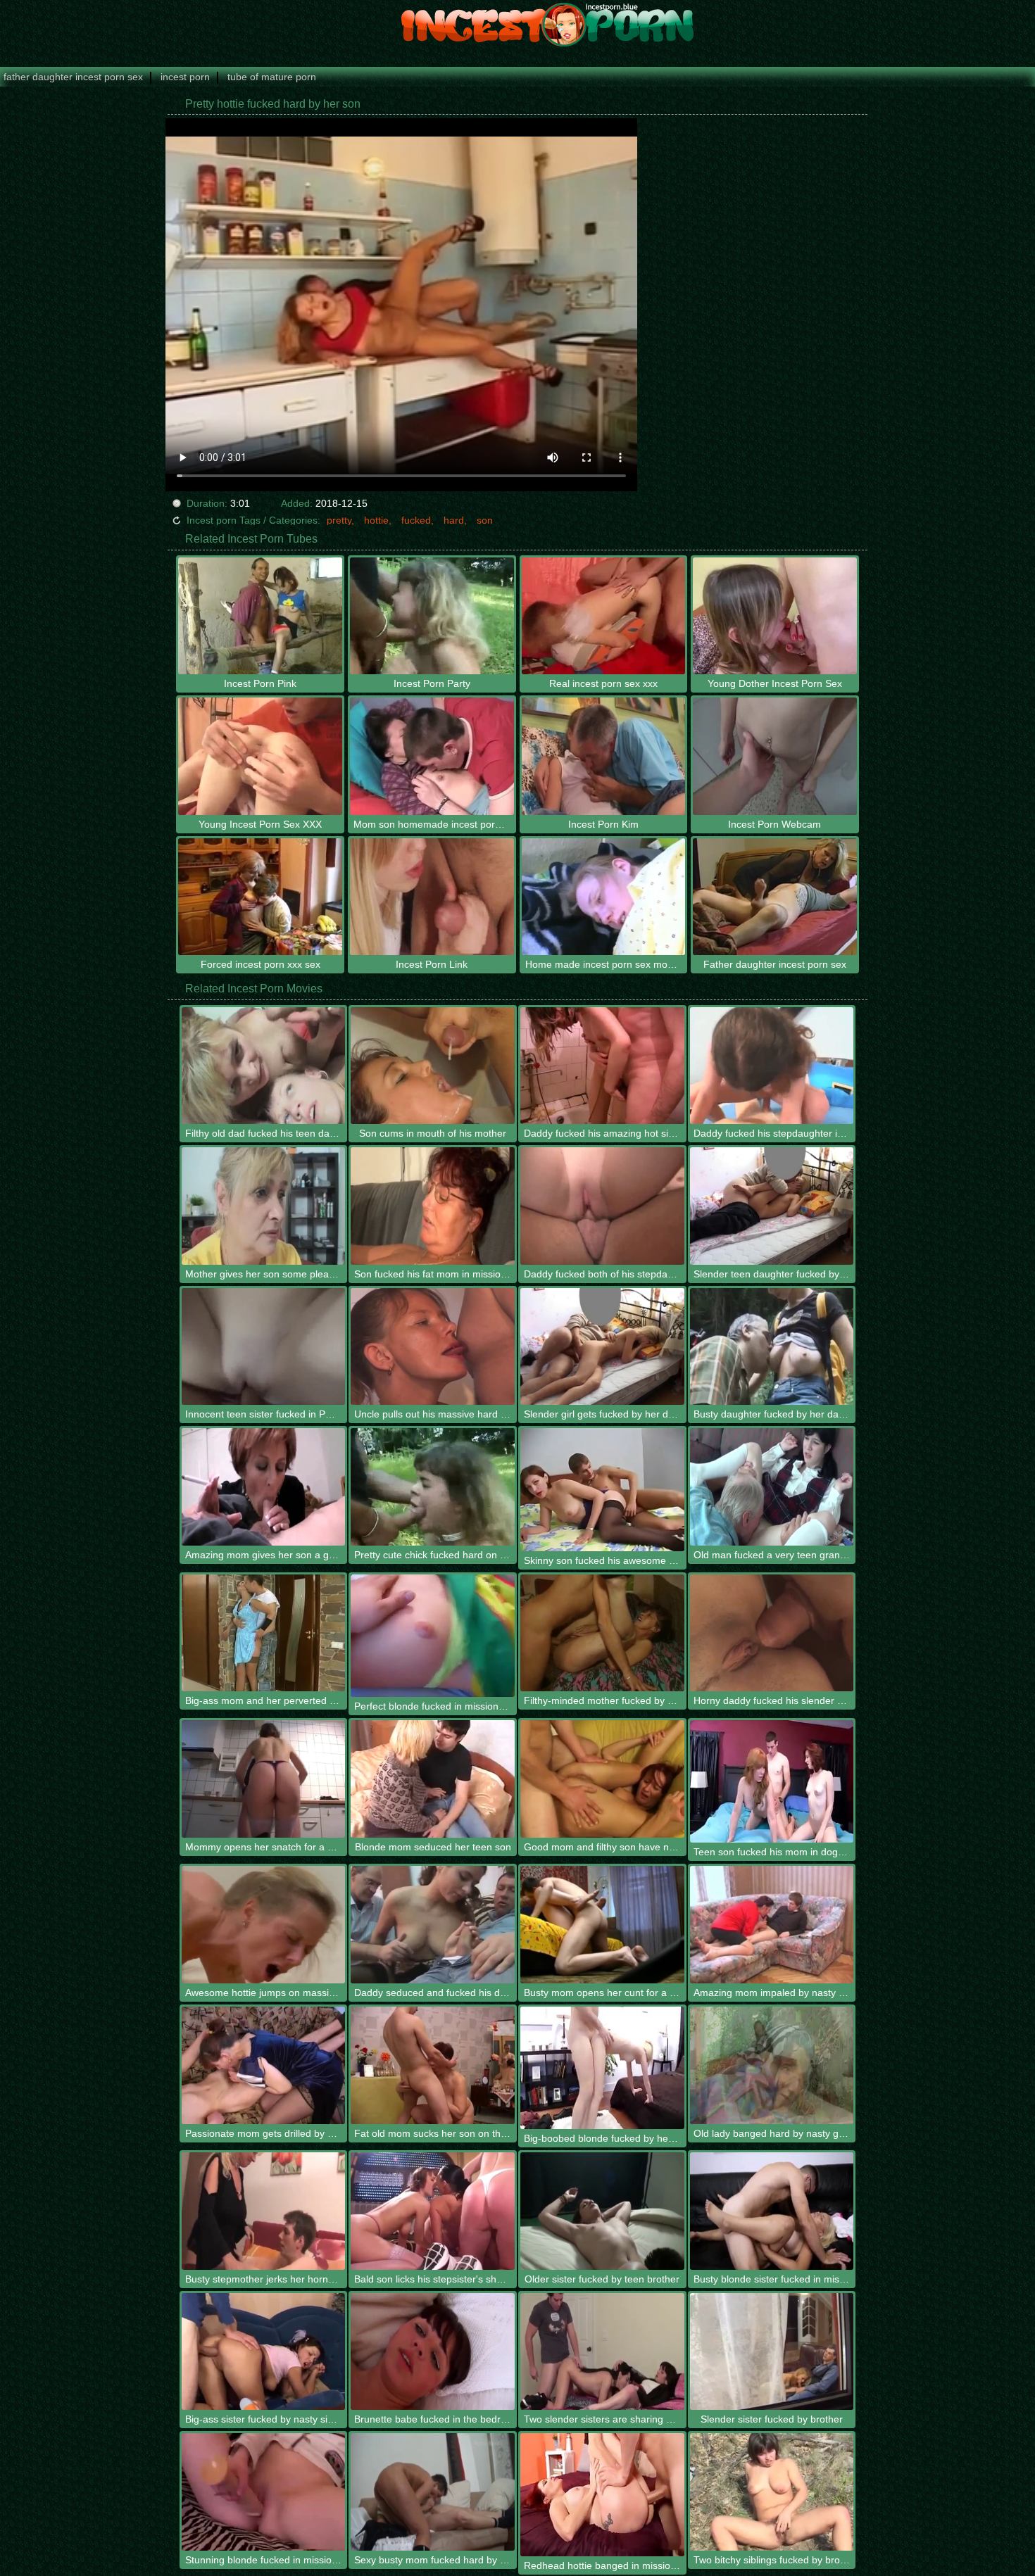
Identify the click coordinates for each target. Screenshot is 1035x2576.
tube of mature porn (272, 77)
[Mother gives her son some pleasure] (264, 1206)
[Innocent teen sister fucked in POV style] (264, 1347)
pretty (339, 520)
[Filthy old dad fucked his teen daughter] (264, 1066)
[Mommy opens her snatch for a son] (264, 1779)
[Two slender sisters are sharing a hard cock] (602, 2352)
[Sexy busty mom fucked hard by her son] (433, 2492)
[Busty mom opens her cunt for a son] (602, 1925)
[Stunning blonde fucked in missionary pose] (264, 2492)
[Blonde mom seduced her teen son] (433, 1779)
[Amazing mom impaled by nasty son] (772, 1925)
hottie (376, 520)
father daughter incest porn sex (73, 77)
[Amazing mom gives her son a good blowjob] (264, 1487)
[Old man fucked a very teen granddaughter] (772, 1487)
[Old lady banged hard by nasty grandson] (772, 2065)
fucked (416, 520)
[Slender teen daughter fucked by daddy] (772, 1206)
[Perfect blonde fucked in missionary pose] (433, 1636)
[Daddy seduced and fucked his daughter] (433, 1925)
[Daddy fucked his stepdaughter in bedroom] (772, 1066)
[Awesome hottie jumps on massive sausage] (264, 1925)
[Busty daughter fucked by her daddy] (772, 1347)
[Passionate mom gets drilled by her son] (264, 2065)
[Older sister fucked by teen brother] (602, 2211)
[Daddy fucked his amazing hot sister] (602, 1066)
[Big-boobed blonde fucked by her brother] (602, 2068)
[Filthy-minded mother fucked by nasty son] (602, 1633)
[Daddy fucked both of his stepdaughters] (602, 1206)
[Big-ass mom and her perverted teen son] (264, 1633)
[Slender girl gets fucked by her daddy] (602, 1347)
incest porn (185, 77)
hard (454, 520)
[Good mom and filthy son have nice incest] (602, 1779)
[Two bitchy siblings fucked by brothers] (772, 2492)
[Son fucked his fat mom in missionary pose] (433, 1206)
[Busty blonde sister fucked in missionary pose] (772, 2211)
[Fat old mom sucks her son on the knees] (433, 2065)
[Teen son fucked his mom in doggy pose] (772, 1781)
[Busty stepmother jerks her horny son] (264, 2211)
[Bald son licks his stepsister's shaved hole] (433, 2211)
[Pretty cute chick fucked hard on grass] (433, 1487)
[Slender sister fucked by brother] (772, 2352)
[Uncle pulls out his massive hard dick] (433, 1347)
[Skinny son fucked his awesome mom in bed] (602, 1489)
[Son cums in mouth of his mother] (433, 1066)
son (485, 520)
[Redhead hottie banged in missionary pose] (602, 2494)
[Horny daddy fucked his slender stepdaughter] (772, 1633)
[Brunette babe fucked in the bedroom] (433, 2352)
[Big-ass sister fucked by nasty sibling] (264, 2352)
